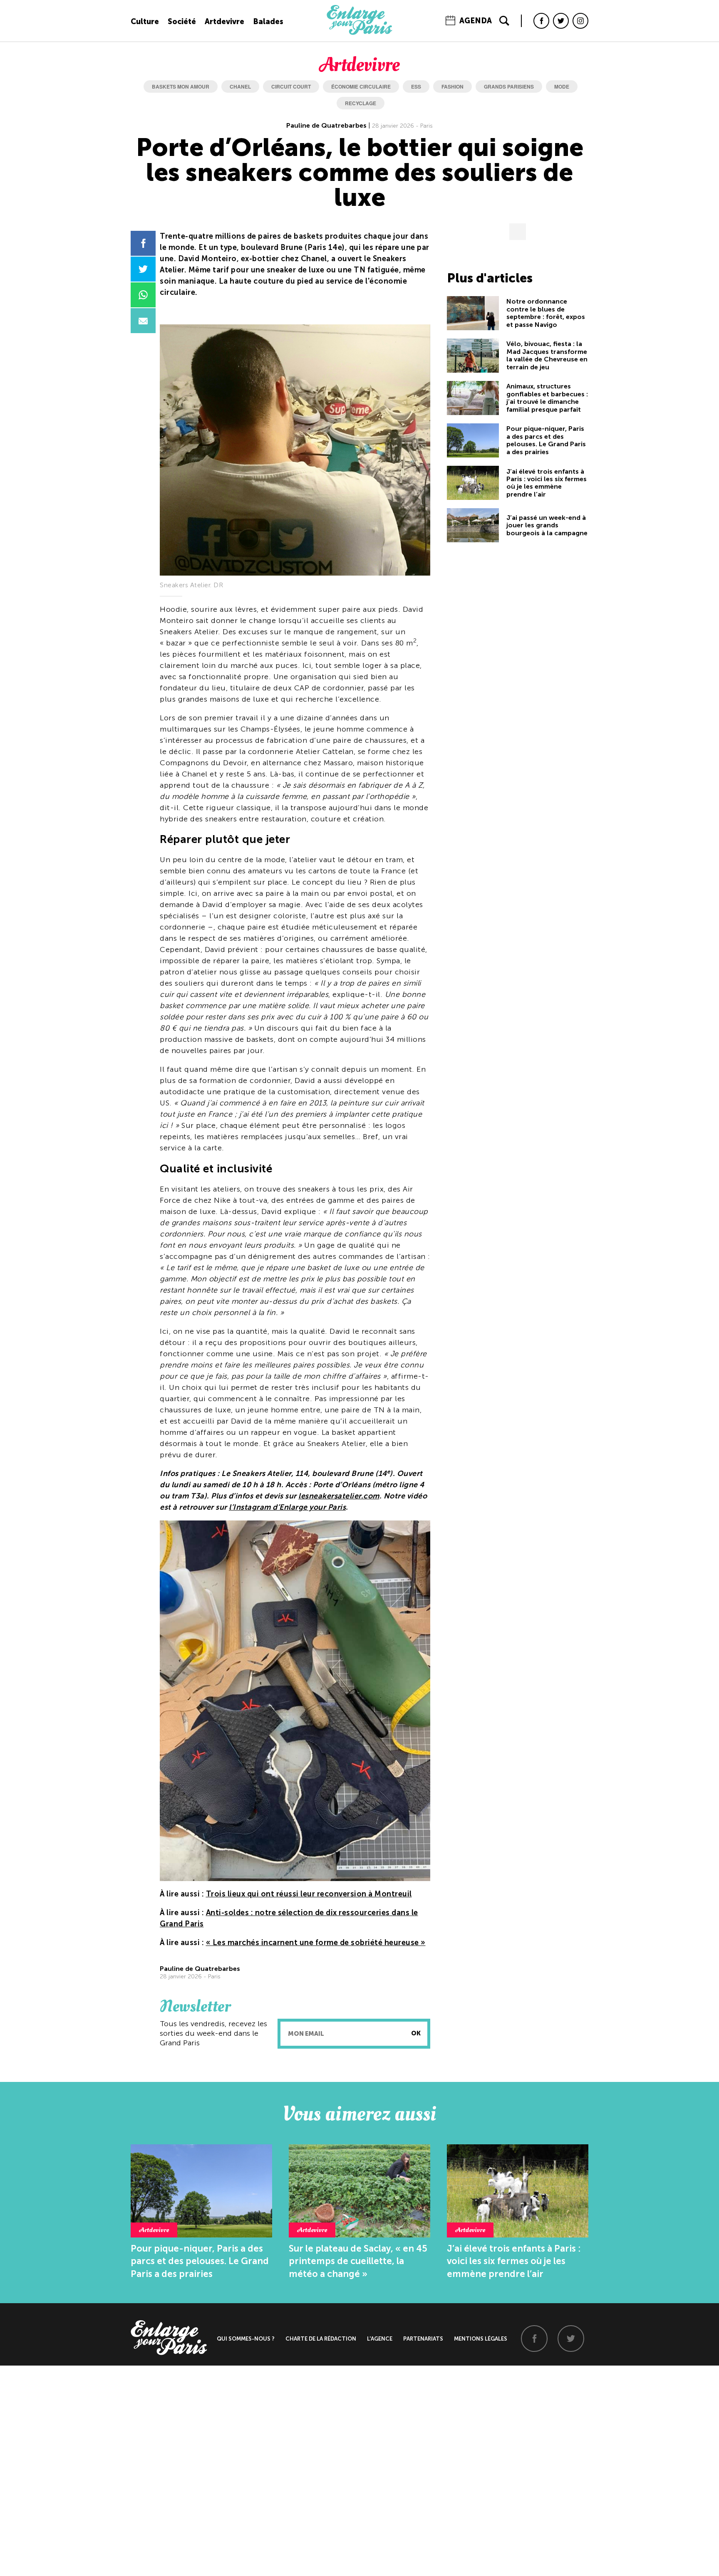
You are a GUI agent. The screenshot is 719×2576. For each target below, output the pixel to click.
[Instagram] (580, 21)
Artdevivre (224, 22)
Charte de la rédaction (321, 2339)
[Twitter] (561, 21)
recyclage (361, 103)
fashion (452, 87)
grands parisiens (509, 87)
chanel (240, 87)
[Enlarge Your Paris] (359, 33)
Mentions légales (481, 2339)
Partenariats (423, 2339)
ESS (416, 87)
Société (182, 22)
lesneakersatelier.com (339, 1496)
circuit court (291, 87)
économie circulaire (361, 87)
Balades (268, 22)
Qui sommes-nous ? (246, 2339)
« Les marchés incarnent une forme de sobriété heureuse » (316, 1943)
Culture (145, 22)
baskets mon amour (181, 87)
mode (562, 87)
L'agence (380, 2339)
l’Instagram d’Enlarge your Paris (287, 1507)
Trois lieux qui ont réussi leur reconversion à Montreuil (309, 1894)
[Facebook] (541, 21)
